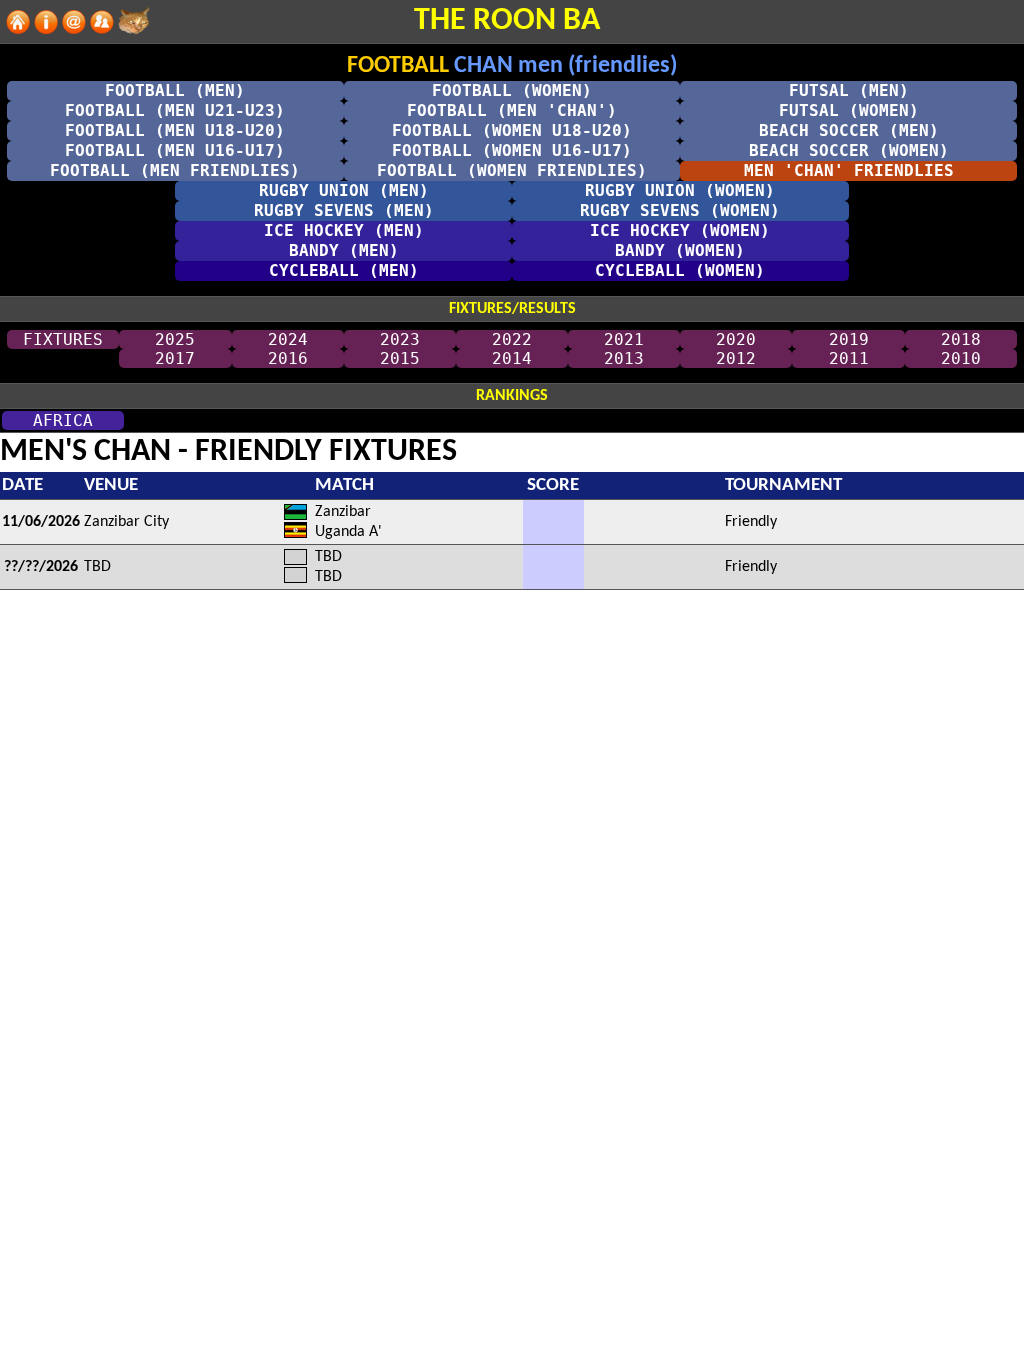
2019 (849, 339)
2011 (849, 358)
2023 (400, 339)
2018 (961, 339)
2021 (624, 339)
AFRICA (63, 420)
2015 (400, 358)
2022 (512, 339)
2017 (175, 358)
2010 (961, 358)
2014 (512, 358)
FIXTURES (63, 339)
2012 (736, 358)
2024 (288, 339)
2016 (288, 358)
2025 (175, 339)
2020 (736, 339)
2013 (624, 358)
